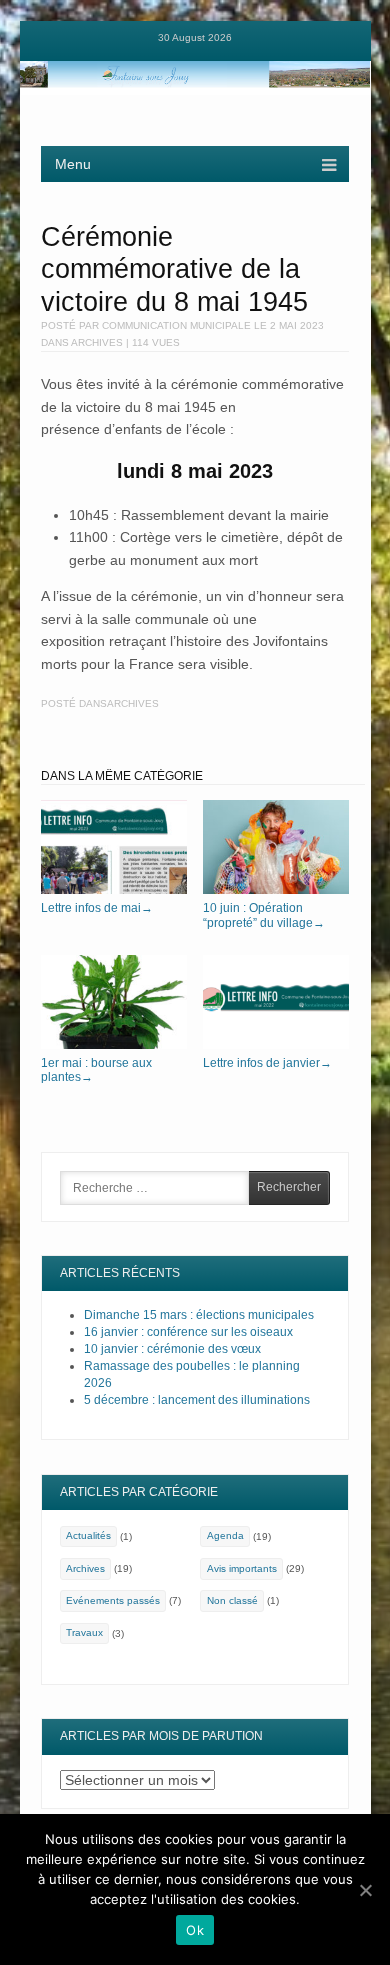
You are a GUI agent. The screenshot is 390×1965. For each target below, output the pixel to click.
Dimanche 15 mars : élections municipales (199, 1315)
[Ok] (365, 1890)
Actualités (88, 1535)
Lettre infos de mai (97, 908)
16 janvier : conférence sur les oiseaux (188, 1332)
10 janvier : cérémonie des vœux (172, 1349)
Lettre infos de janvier (267, 1063)
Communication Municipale (176, 325)
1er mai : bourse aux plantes (96, 1070)
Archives (97, 342)
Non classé (232, 1600)
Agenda (225, 1535)
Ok (195, 1930)
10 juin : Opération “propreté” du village (264, 915)
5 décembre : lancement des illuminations (197, 1400)
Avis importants (242, 1568)
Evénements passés (113, 1600)
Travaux (84, 1632)
